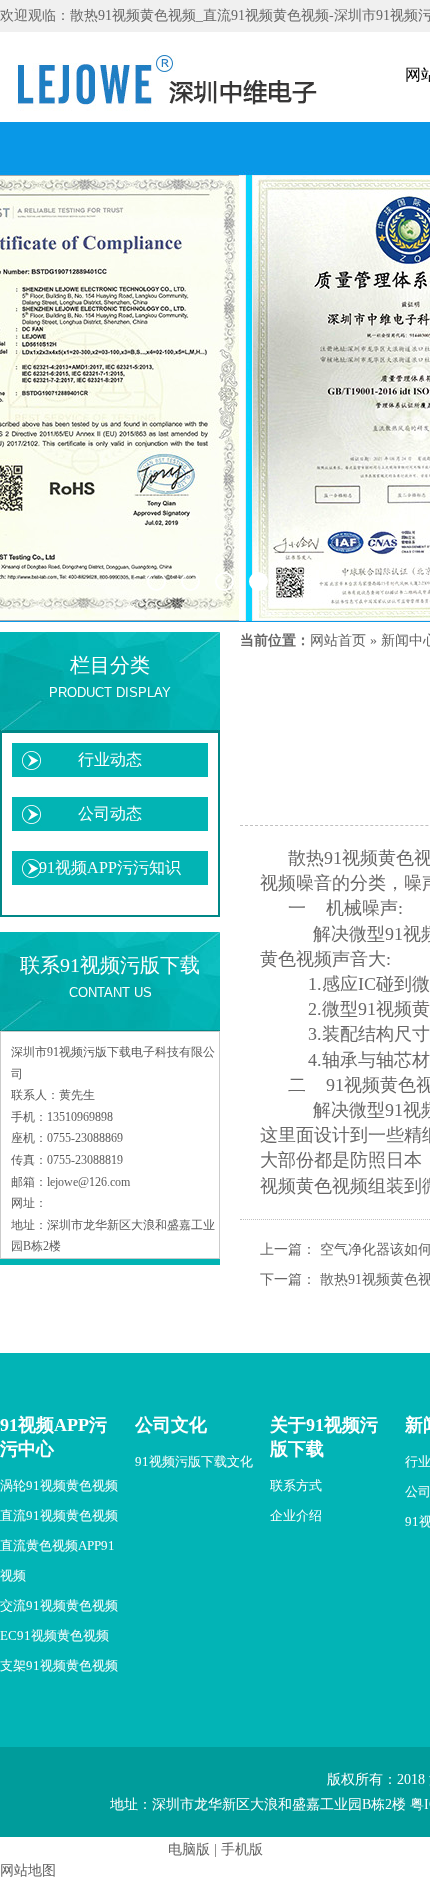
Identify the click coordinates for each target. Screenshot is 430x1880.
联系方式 (296, 1485)
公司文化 (171, 1425)
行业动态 (110, 759)
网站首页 (338, 640)
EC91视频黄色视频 (54, 1635)
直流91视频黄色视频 (59, 1515)
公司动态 (110, 813)
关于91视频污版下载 (324, 1437)
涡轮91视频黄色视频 (59, 1485)
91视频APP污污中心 (53, 1437)
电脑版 (189, 1849)
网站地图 (28, 1870)
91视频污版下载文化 (194, 1461)
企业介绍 (296, 1515)
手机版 (242, 1849)
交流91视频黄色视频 (59, 1605)
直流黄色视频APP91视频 (57, 1560)
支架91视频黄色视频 (59, 1665)
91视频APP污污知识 (110, 867)
